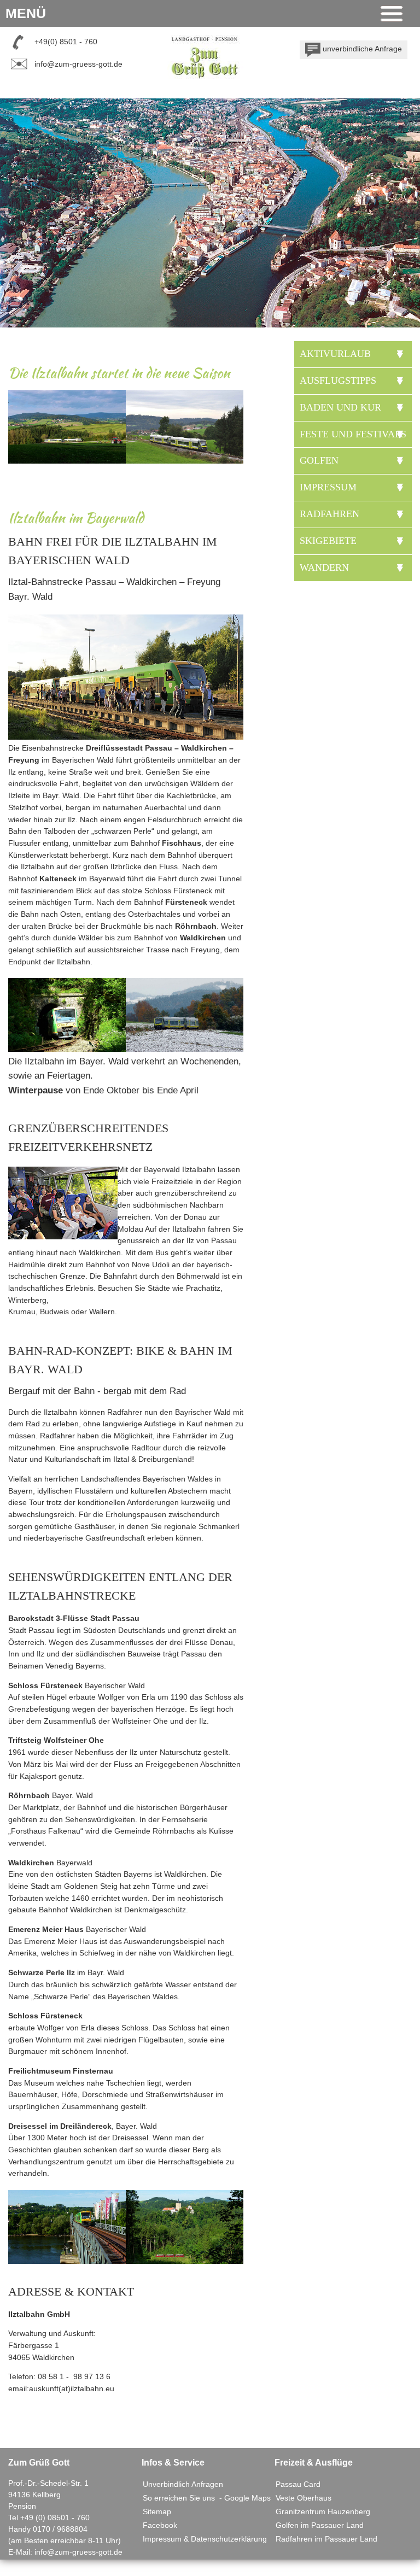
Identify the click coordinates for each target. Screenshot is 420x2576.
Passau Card (298, 2484)
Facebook (160, 2525)
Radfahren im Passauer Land (326, 2539)
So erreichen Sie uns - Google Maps (207, 2498)
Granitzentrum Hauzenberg (323, 2511)
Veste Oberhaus (304, 2498)
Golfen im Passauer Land (320, 2525)
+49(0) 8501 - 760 (66, 42)
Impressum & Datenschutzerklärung (205, 2539)
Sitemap (157, 2511)
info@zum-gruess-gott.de (78, 64)
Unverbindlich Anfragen (183, 2484)
